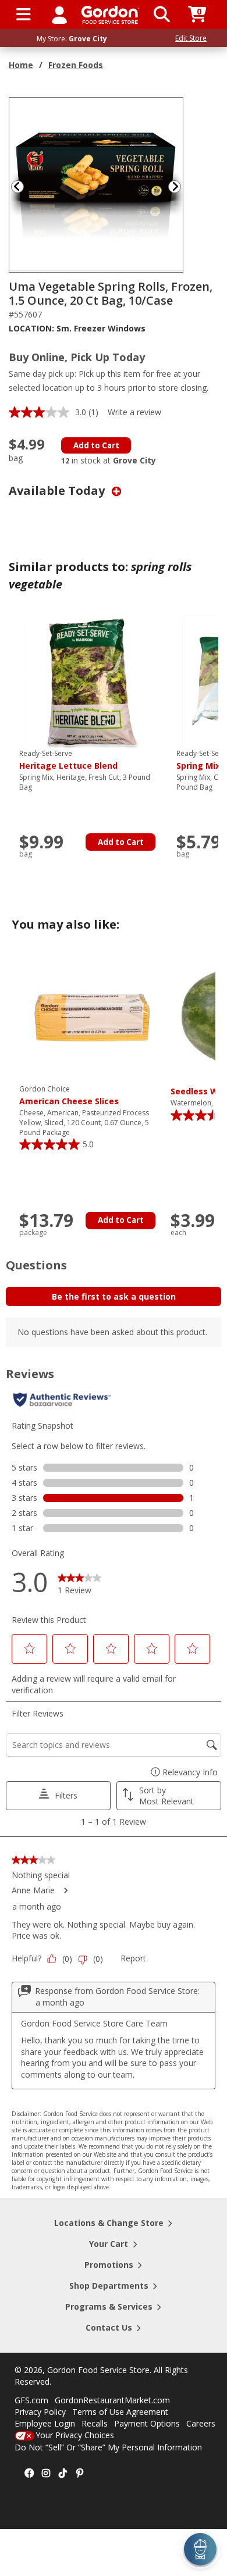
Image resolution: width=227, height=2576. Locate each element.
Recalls (95, 2423)
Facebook (29, 2474)
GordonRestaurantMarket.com (112, 2400)
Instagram (46, 2474)
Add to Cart (96, 445)
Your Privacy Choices (75, 2435)
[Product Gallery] (97, 184)
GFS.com (31, 2400)
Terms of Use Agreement (120, 2412)
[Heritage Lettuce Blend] (92, 681)
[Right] (179, 186)
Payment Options (147, 2423)
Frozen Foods (76, 65)
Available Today (58, 490)
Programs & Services (109, 2306)
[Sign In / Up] (59, 15)
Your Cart (109, 2244)
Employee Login (45, 2423)
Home (21, 65)
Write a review (134, 412)
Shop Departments (109, 2286)
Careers (201, 2423)
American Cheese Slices (69, 1096)
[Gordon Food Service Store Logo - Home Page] (110, 15)
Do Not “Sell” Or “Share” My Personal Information (108, 2447)
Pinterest (80, 2474)
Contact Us (109, 2327)
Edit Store (191, 38)
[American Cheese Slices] (92, 1017)
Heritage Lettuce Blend (68, 760)
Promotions (109, 2265)
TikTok (63, 2474)
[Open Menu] (24, 15)
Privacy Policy (40, 2412)
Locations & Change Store (109, 2223)
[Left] (16, 186)
